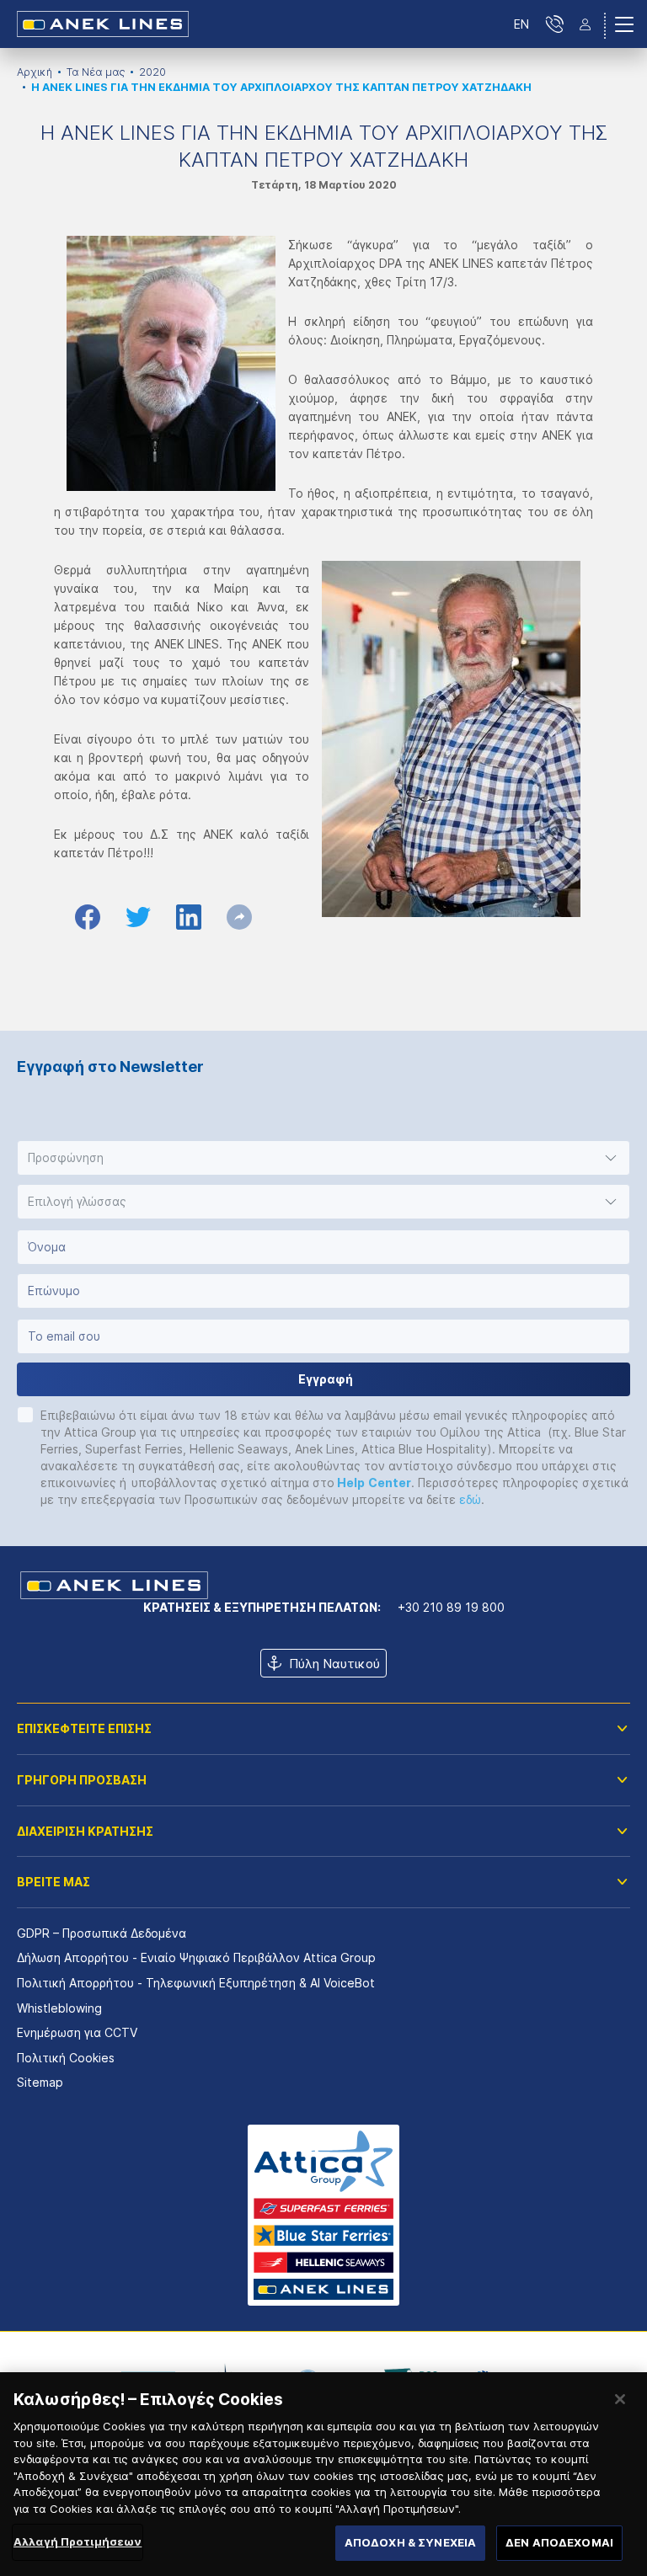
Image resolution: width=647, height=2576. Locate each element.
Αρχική (35, 72)
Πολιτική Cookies (66, 2058)
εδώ (470, 1499)
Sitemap (40, 2082)
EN (521, 24)
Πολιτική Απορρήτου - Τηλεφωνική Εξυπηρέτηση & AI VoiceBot (196, 1983)
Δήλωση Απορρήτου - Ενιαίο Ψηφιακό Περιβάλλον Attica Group (196, 1957)
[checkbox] (25, 1415)
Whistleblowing (59, 2008)
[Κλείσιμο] (620, 2399)
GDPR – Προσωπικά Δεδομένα (102, 1933)
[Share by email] (239, 917)
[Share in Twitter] (138, 917)
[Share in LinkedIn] (189, 917)
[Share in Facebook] (88, 917)
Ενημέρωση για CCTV (77, 2032)
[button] (323, 1158)
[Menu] (624, 24)
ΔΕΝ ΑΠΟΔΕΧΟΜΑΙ (559, 2542)
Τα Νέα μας (96, 72)
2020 (152, 72)
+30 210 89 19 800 (451, 1607)
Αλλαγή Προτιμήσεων (78, 2541)
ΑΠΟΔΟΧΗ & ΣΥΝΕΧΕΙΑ (410, 2542)
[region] (323, 2474)
